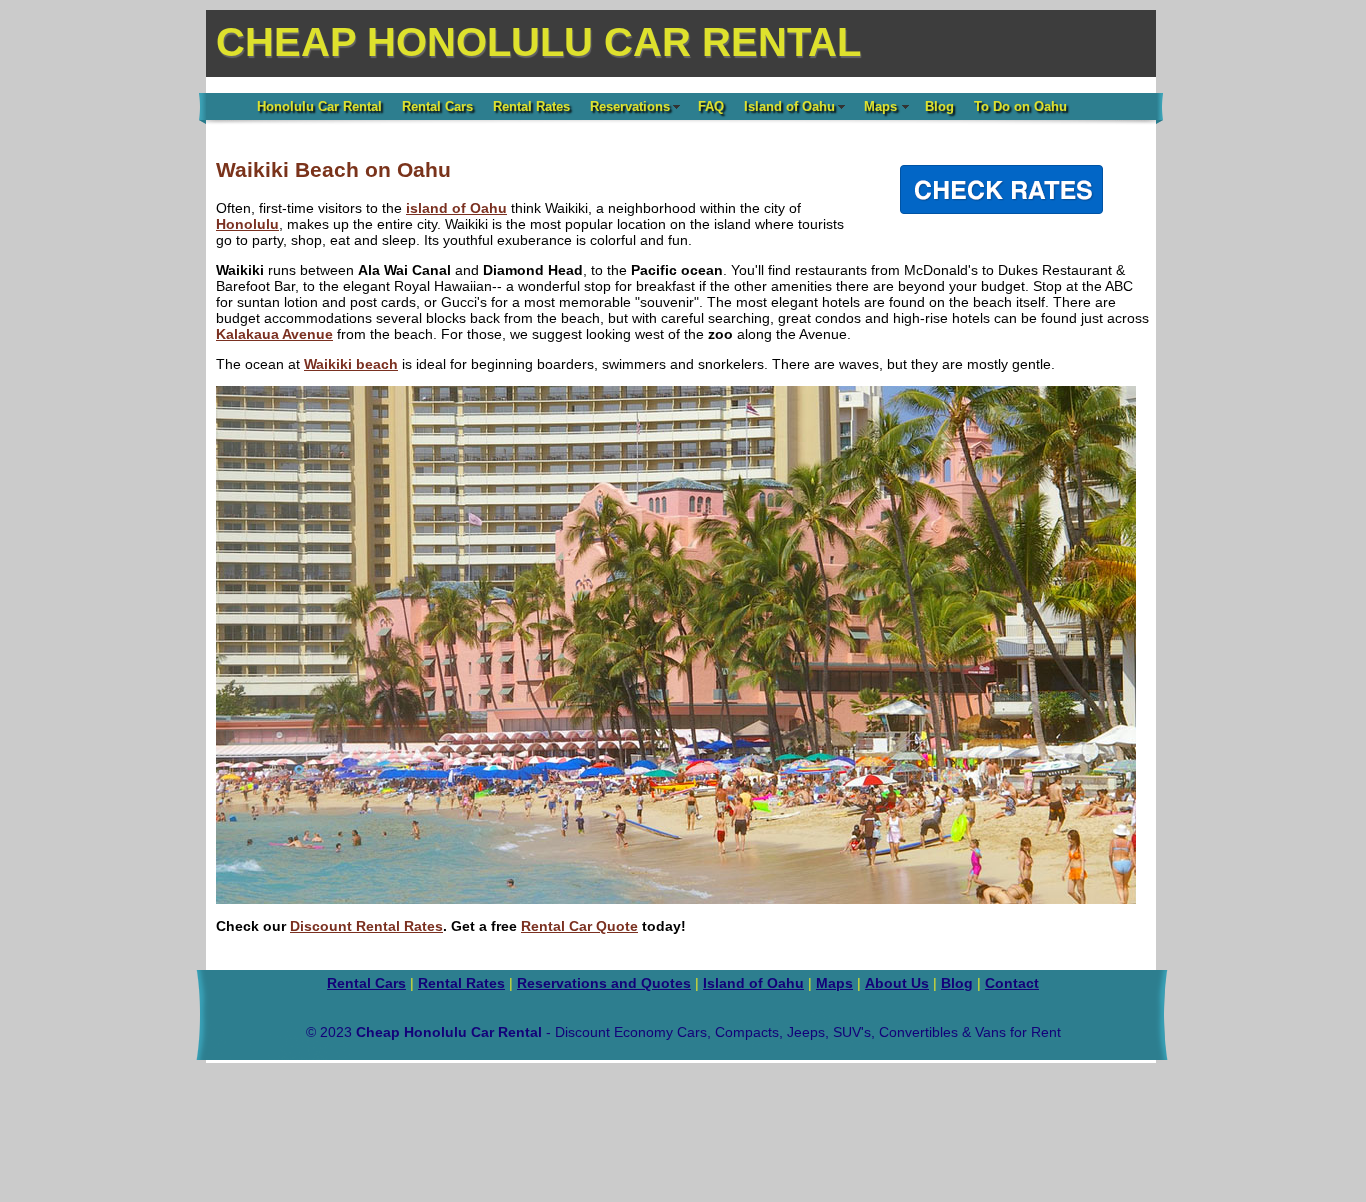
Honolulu (247, 224)
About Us (897, 983)
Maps (880, 106)
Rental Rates (531, 106)
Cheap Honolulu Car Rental (538, 42)
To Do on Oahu (1020, 106)
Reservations (630, 106)
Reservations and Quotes (604, 983)
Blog (939, 106)
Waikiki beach (351, 364)
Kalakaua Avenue (274, 334)
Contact (1012, 983)
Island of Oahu (789, 106)
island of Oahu (456, 208)
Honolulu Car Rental (319, 106)
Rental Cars (437, 106)
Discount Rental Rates (366, 926)
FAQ (711, 106)
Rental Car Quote (579, 926)
